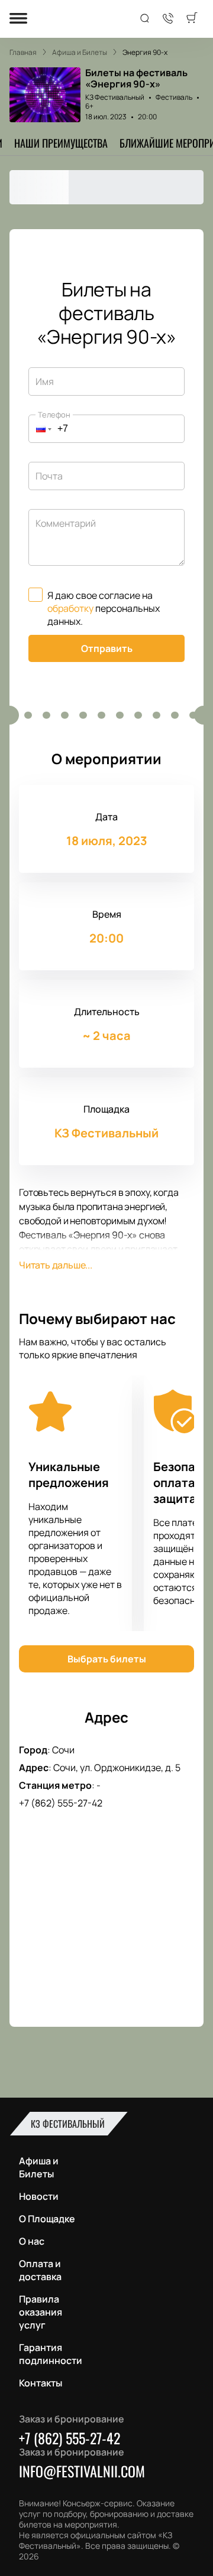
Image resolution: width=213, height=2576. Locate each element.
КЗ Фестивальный (115, 97)
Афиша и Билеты (39, 2167)
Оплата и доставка (40, 2270)
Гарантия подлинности (51, 2354)
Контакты (41, 2383)
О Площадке (47, 2219)
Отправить (107, 648)
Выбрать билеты (107, 1659)
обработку (70, 608)
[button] (40, 429)
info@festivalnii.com (82, 2471)
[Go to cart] (192, 19)
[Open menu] (18, 19)
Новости (39, 2196)
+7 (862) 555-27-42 (61, 1803)
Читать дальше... (56, 1265)
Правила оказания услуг (41, 2312)
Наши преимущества (61, 143)
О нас (32, 2241)
